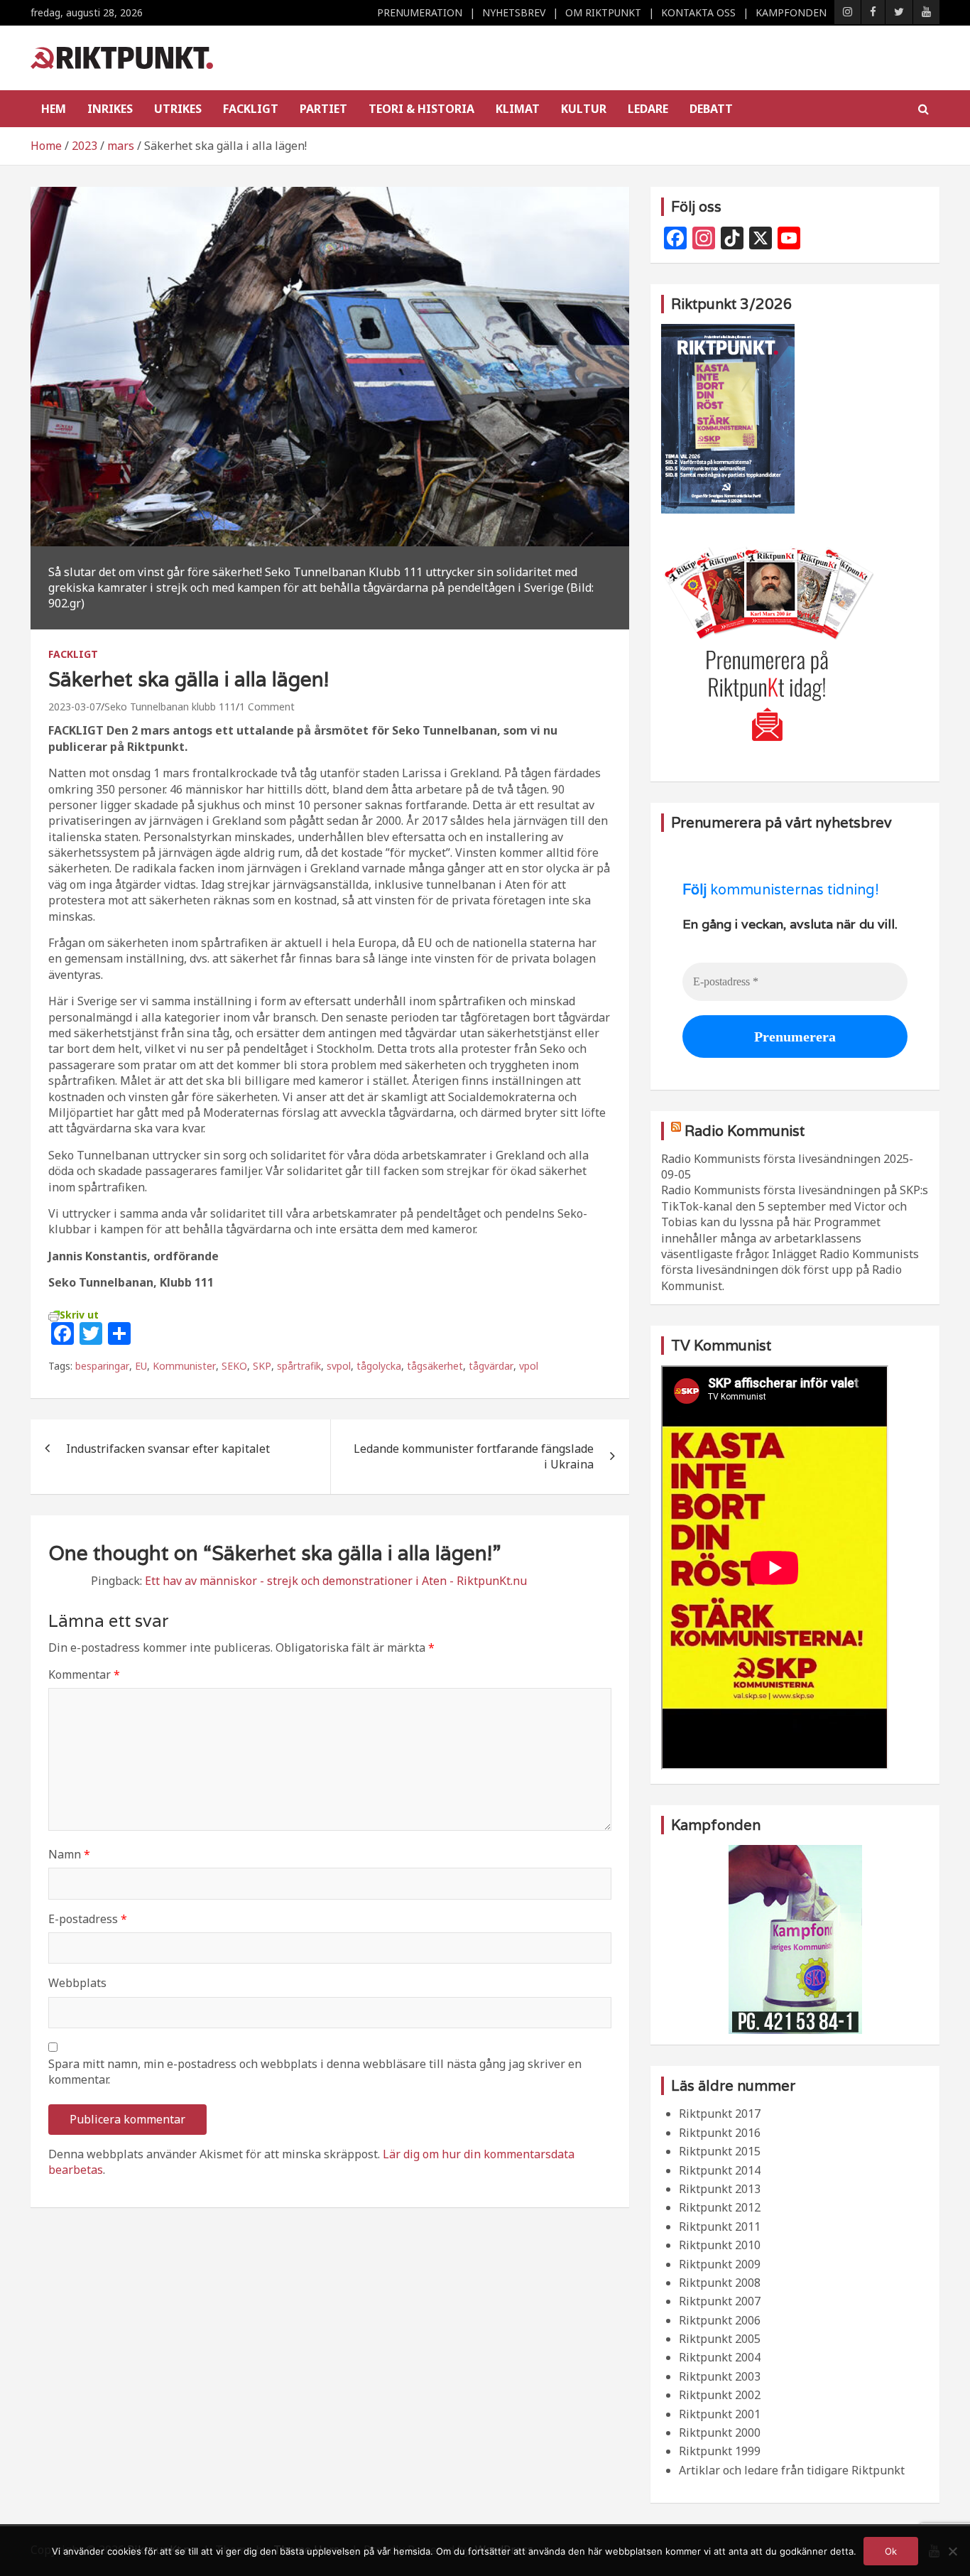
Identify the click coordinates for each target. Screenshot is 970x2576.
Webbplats (77, 1983)
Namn (69, 1854)
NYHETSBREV (514, 12)
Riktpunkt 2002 (720, 2395)
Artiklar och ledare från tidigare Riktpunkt (792, 2470)
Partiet (323, 109)
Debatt (711, 109)
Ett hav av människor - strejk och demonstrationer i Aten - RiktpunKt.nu (336, 1581)
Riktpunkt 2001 (720, 2414)
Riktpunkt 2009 (720, 2264)
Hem (54, 109)
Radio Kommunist (745, 1131)
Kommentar (84, 1674)
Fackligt (251, 109)
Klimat (518, 109)
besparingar (102, 1366)
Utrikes (178, 109)
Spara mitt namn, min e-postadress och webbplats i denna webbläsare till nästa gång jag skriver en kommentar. (315, 2072)
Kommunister (184, 1366)
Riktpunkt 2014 (720, 2170)
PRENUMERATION (420, 12)
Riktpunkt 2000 (720, 2432)
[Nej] (952, 2551)
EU (141, 1366)
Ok (891, 2551)
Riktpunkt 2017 (720, 2114)
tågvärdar (491, 1366)
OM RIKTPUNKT (603, 12)
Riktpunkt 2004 (720, 2357)
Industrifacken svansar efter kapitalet (168, 1449)
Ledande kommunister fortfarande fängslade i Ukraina (474, 1456)
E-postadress (88, 1919)
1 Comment (267, 707)
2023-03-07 (75, 707)
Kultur (584, 109)
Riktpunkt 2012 (720, 2207)
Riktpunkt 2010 (720, 2245)
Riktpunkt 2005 (720, 2339)
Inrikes (110, 109)
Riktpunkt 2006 (720, 2320)
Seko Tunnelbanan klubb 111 (170, 707)
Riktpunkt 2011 (720, 2226)
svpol (339, 1366)
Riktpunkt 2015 (720, 2151)
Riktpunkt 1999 (720, 2451)
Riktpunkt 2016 (720, 2133)
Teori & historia (421, 109)
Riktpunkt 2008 (720, 2283)
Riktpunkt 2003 (720, 2376)
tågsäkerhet (435, 1366)
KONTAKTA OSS (698, 12)
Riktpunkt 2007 (720, 2301)
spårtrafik (299, 1366)
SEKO (234, 1366)
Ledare (648, 109)
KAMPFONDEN (791, 12)
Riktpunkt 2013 (720, 2189)
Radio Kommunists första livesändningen (771, 1159)
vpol (529, 1366)
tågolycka (379, 1366)
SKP (262, 1366)
